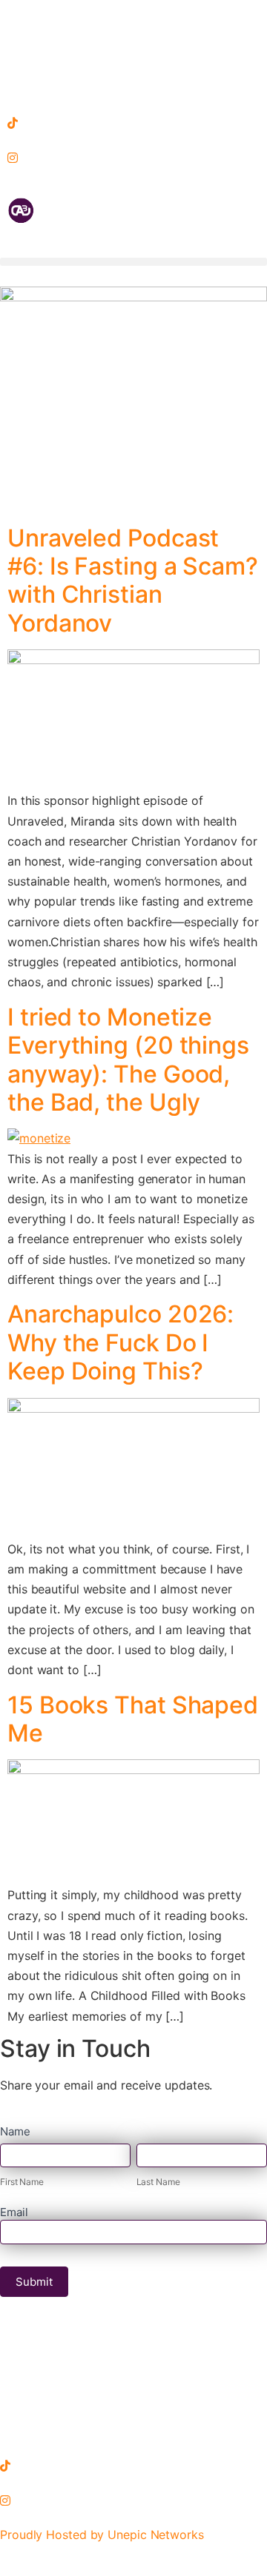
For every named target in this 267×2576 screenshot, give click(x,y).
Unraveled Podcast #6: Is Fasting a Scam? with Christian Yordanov (133, 581)
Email (14, 2213)
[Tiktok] (133, 123)
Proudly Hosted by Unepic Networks (102, 2535)
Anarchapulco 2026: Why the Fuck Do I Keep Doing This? (121, 1342)
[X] (133, 87)
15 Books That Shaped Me (133, 1719)
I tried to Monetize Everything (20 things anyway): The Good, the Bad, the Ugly (128, 1060)
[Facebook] (133, 17)
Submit (34, 2282)
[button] (133, 262)
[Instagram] (133, 157)
